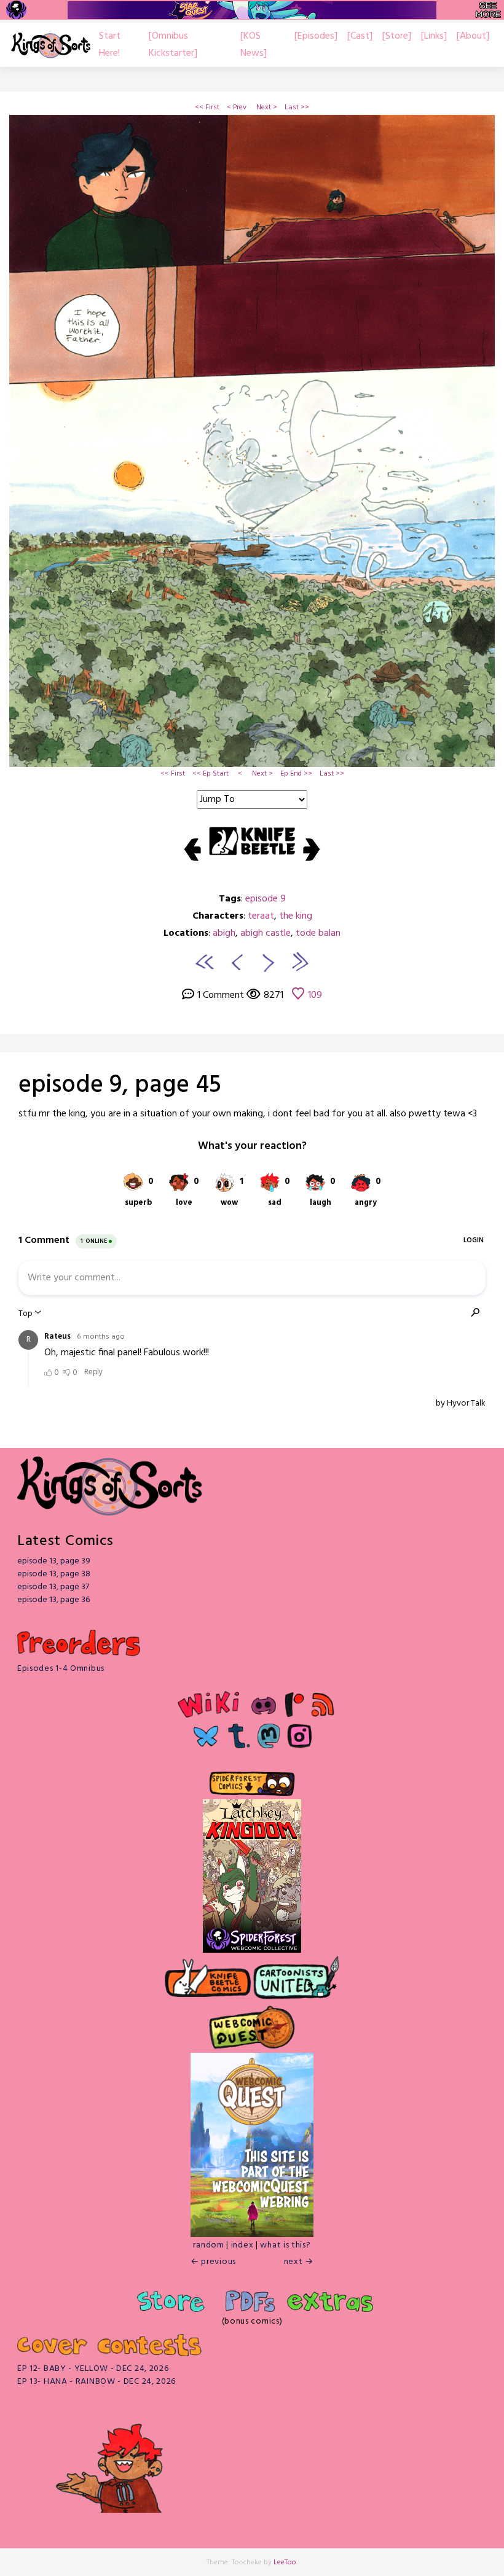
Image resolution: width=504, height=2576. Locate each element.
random (208, 2245)
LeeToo (285, 2562)
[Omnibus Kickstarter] (173, 45)
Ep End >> (296, 774)
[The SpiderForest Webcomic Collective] (16, 10)
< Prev (237, 107)
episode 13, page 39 (54, 1561)
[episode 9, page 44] (235, 962)
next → (299, 2262)
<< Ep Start (211, 774)
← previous (213, 2262)
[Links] (434, 36)
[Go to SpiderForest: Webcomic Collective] (252, 1940)
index (242, 2245)
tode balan (318, 933)
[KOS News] (254, 45)
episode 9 (266, 899)
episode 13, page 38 (54, 1574)
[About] (473, 36)
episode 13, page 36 (53, 1600)
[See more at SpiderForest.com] (488, 10)
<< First (207, 107)
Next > (267, 107)
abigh (224, 933)
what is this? (285, 2245)
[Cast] (360, 36)
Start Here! (110, 45)
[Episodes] (316, 36)
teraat (261, 916)
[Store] (397, 36)
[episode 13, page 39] (299, 962)
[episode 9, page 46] (269, 962)
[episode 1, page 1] (205, 962)
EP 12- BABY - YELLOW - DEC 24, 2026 (93, 2369)
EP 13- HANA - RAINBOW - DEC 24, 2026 (96, 2382)
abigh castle (266, 933)
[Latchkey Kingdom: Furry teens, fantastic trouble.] (252, 1863)
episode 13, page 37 (53, 1587)
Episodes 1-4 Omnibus (61, 1669)
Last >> (297, 107)
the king (296, 916)
